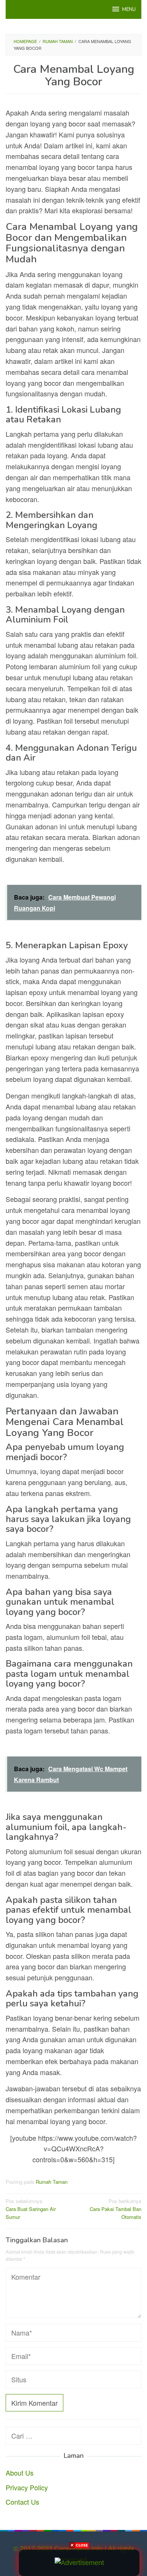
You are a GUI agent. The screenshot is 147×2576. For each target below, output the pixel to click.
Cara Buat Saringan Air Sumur (31, 2209)
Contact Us (22, 2502)
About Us (20, 2473)
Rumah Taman (52, 2182)
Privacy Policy (27, 2487)
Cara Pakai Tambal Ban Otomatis (116, 2209)
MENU (129, 9)
